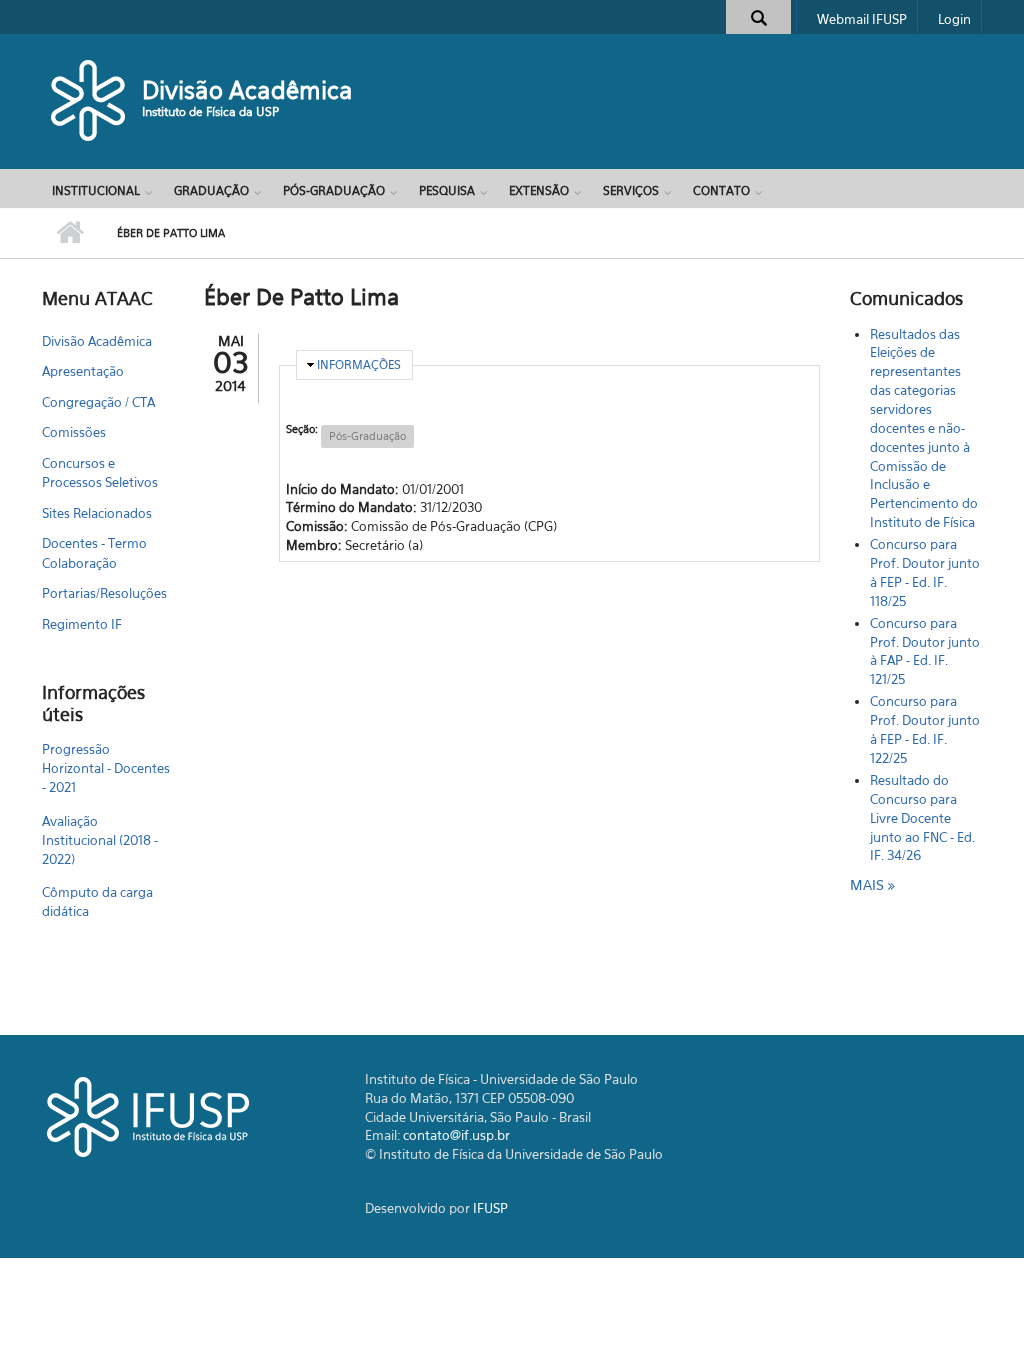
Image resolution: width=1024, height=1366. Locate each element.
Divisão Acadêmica (247, 90)
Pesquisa (447, 190)
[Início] (89, 100)
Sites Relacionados (97, 513)
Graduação (211, 190)
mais (869, 884)
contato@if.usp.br (456, 1135)
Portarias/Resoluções (104, 593)
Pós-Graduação (334, 190)
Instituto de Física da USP (210, 111)
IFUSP (490, 1208)
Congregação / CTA (98, 402)
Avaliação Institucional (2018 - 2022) (100, 840)
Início (69, 233)
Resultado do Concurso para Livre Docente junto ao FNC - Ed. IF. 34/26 (922, 817)
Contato (721, 190)
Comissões (74, 432)
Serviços (631, 190)
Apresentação (83, 371)
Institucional (96, 190)
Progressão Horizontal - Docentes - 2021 (106, 768)
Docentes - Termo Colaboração (94, 553)
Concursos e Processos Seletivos (100, 473)
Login (954, 19)
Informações (359, 364)
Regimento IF (82, 624)
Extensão (539, 190)
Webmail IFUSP (862, 19)
